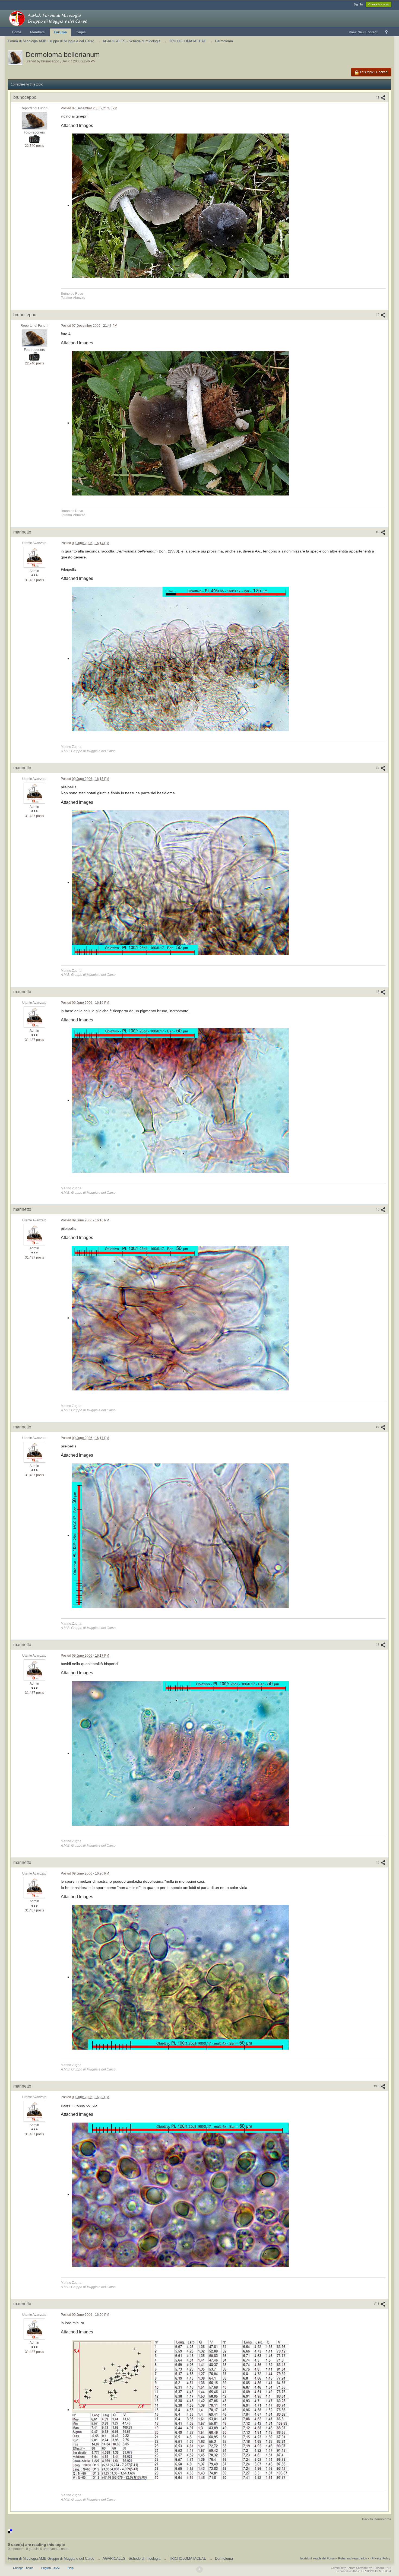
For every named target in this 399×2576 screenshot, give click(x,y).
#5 (378, 992)
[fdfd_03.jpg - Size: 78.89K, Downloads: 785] (180, 1100)
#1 (378, 97)
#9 (378, 1863)
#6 (378, 1209)
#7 (378, 1427)
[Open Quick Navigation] (386, 32)
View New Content (363, 32)
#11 (377, 2304)
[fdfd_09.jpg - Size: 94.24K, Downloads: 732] (180, 2410)
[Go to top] (199, 2569)
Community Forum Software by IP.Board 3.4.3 (361, 2568)
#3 (378, 532)
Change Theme (23, 2568)
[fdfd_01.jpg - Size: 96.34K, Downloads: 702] (180, 659)
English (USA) (50, 2568)
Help (71, 2568)
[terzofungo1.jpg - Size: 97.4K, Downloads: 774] (180, 423)
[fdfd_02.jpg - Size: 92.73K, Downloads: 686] (180, 883)
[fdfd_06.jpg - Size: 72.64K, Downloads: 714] (180, 1753)
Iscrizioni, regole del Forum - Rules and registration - (334, 2558)
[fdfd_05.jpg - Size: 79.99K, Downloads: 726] (180, 1536)
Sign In (358, 4)
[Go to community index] (56, 18)
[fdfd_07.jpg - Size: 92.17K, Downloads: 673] (180, 2195)
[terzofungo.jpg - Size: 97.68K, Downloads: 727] (180, 206)
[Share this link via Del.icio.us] (10, 2531)
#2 (378, 315)
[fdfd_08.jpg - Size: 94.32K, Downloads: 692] (180, 1977)
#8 (378, 1645)
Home (17, 32)
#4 (378, 768)
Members (37, 32)
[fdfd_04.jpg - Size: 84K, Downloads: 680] (180, 1318)
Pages (81, 32)
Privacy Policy (381, 2558)
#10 (377, 2086)
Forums (60, 32)
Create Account (379, 4)
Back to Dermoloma (377, 2519)
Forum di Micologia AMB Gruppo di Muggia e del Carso (51, 2558)
